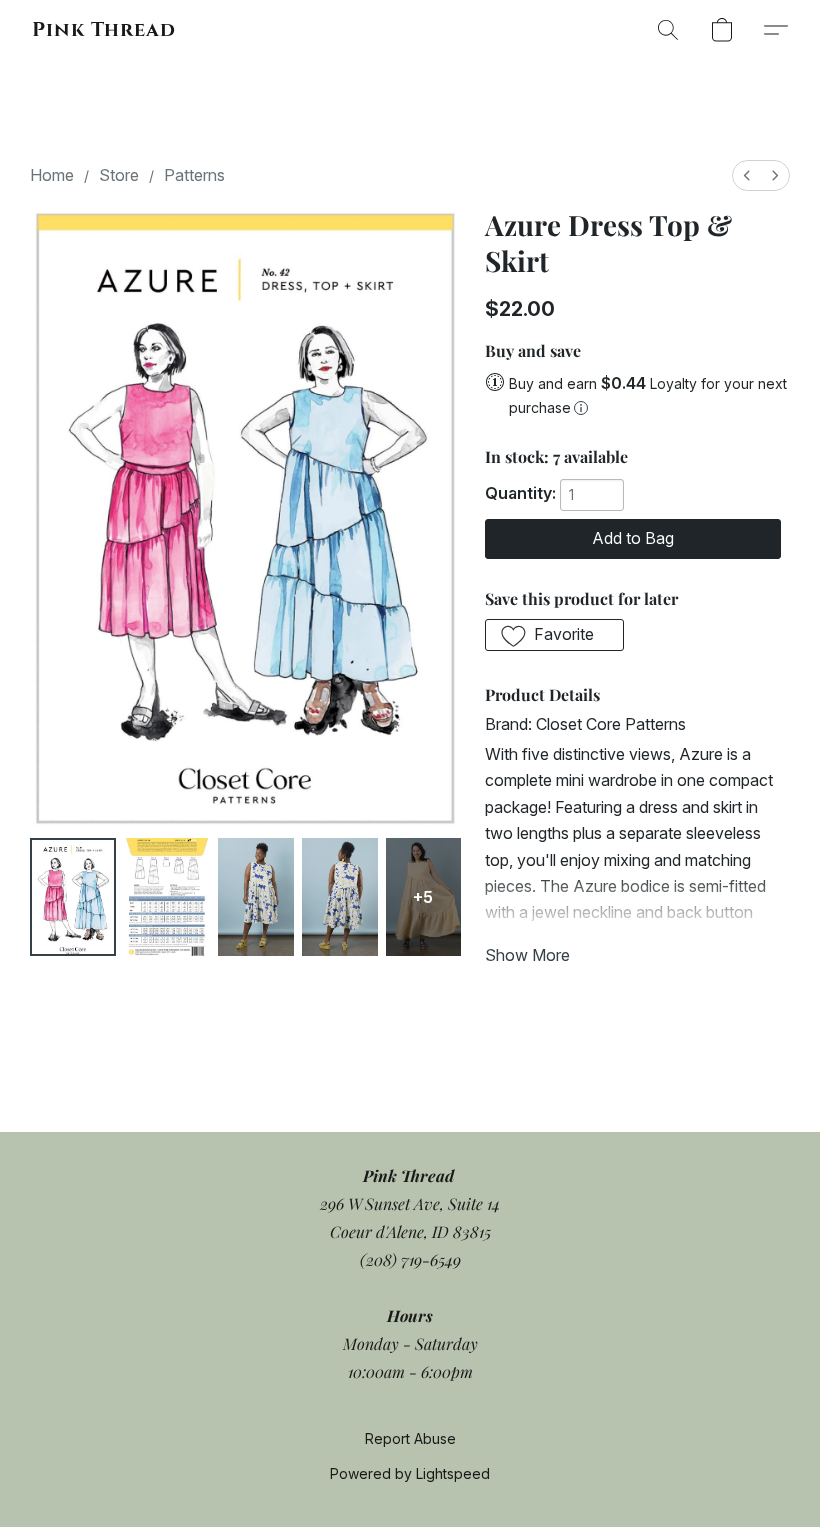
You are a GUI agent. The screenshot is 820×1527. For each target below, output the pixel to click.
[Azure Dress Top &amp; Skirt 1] (167, 896)
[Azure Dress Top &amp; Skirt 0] (73, 896)
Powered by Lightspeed (410, 1473)
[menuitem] (747, 175)
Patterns (194, 175)
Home (52, 175)
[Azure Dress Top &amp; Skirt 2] (256, 896)
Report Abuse (410, 1438)
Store (119, 175)
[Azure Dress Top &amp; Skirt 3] (340, 896)
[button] (104, 30)
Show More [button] (527, 955)
